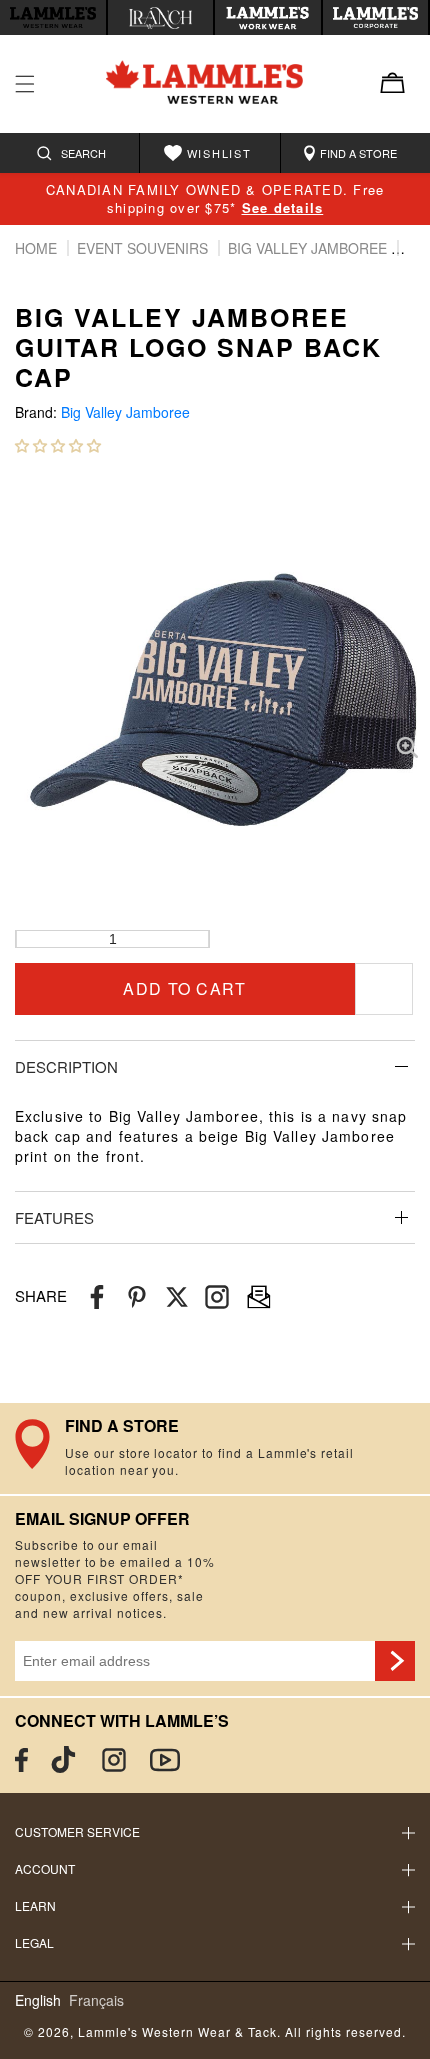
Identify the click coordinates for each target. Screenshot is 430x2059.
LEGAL (34, 1942)
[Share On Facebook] (97, 1296)
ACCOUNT (45, 1868)
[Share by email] (217, 1296)
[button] (58, 445)
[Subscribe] (395, 1661)
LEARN (35, 1905)
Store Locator (215, 1448)
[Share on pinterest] (137, 1296)
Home (38, 248)
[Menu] (25, 84)
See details (283, 207)
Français (96, 2000)
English (38, 2000)
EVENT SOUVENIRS (144, 248)
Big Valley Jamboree (309, 248)
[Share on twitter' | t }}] (177, 1296)
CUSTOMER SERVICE (77, 1831)
